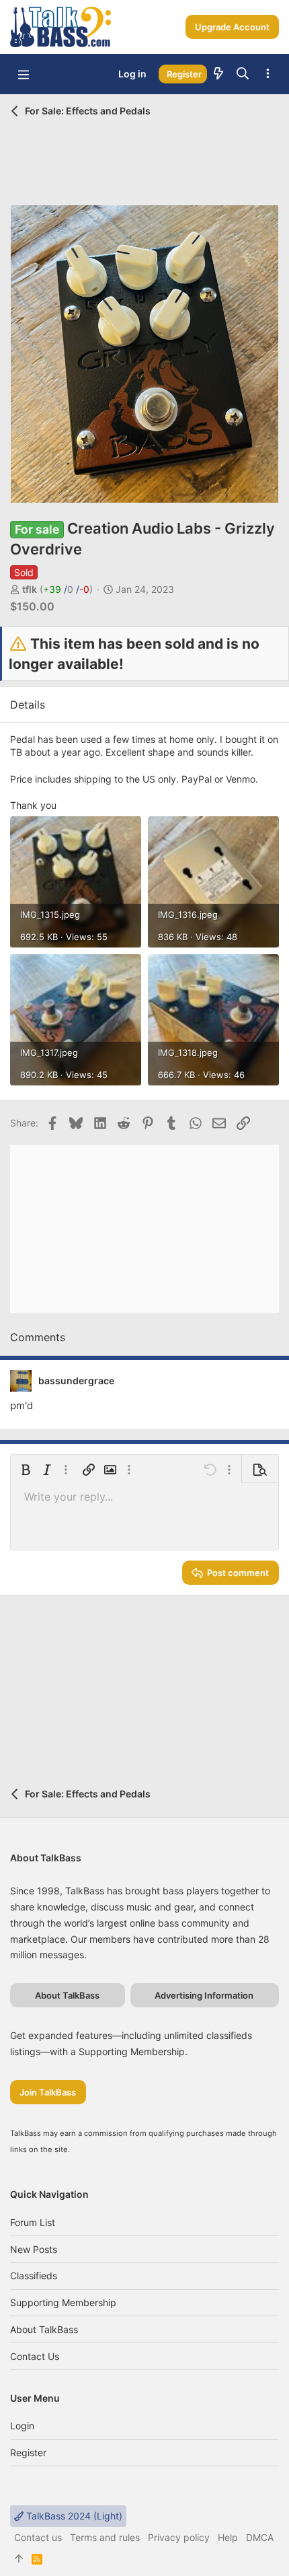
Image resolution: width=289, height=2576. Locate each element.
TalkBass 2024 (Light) (73, 2516)
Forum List (33, 2222)
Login (22, 2426)
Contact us (35, 2356)
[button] (24, 74)
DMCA (260, 2537)
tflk (30, 589)
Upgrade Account (232, 27)
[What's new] (218, 74)
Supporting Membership (63, 2302)
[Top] (19, 2559)
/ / (66, 589)
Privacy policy (179, 2537)
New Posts (34, 2249)
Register (28, 2453)
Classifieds (34, 2276)
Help (228, 2537)
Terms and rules (105, 2537)
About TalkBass (44, 2329)
